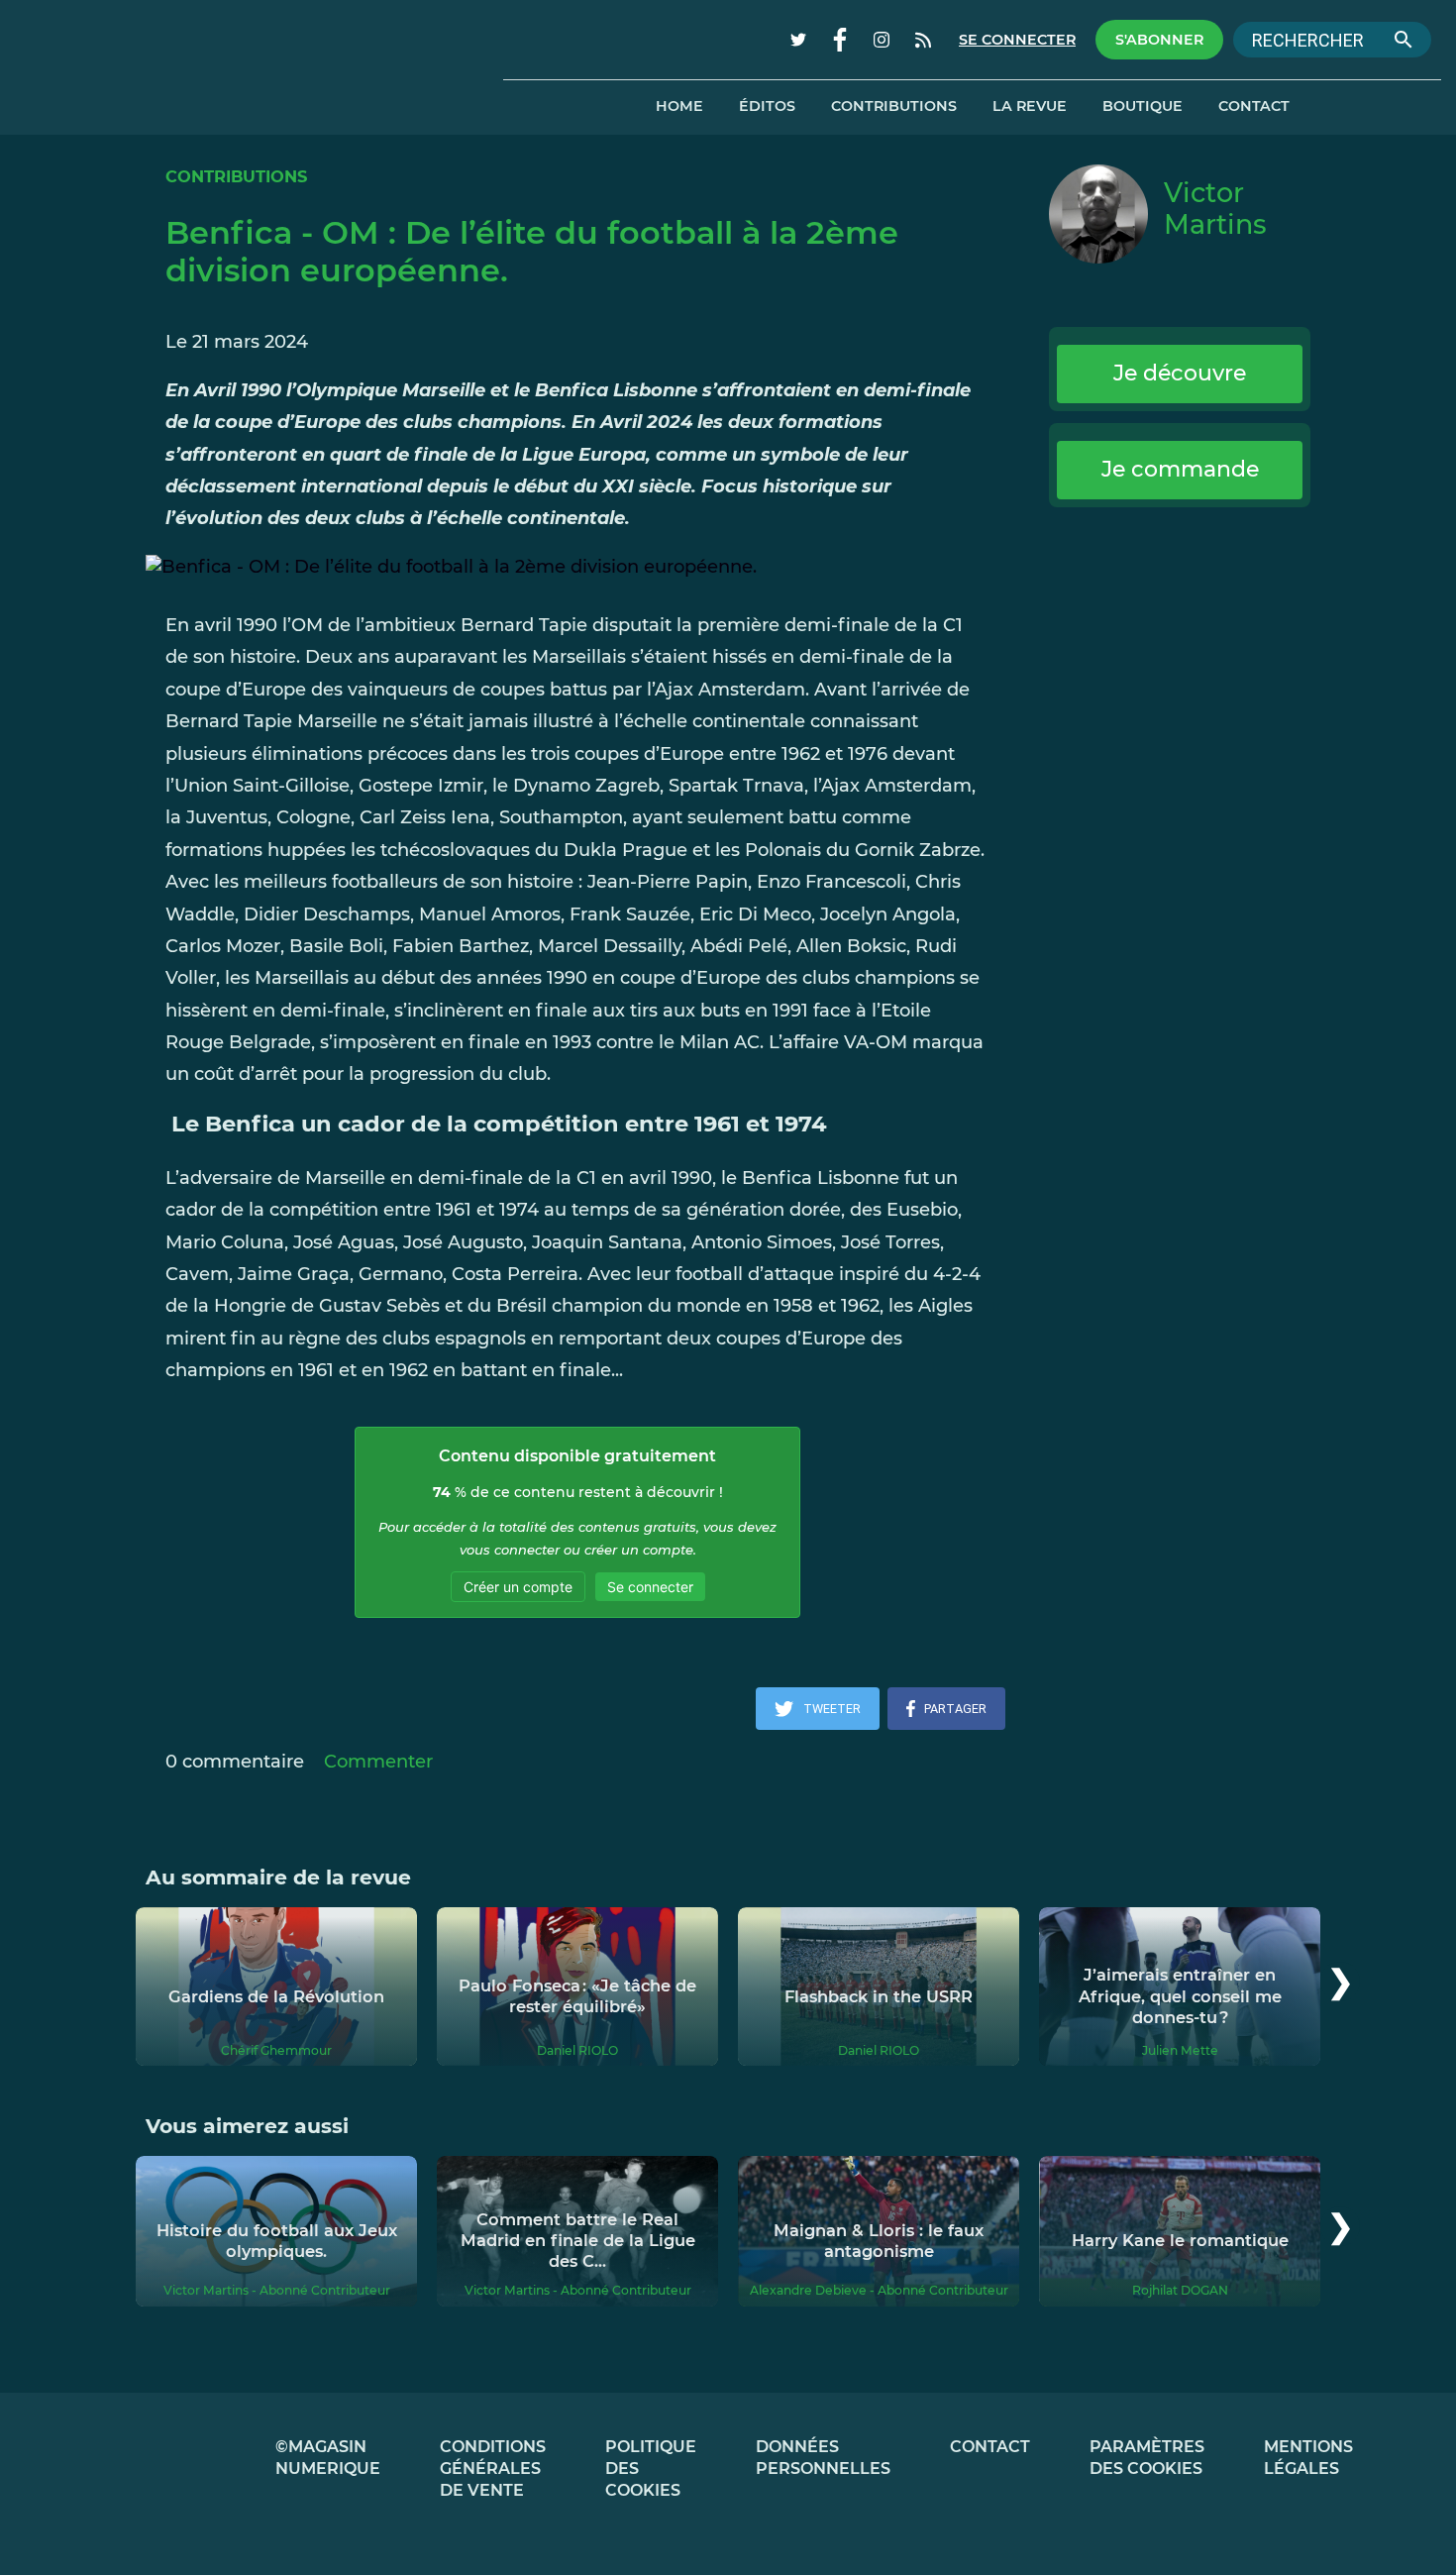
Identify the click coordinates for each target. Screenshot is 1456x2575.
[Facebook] (840, 40)
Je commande (1180, 469)
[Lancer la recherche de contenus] (1404, 40)
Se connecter (1017, 40)
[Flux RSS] (923, 40)
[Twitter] (798, 40)
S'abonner (1159, 40)
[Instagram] (882, 40)
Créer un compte (518, 1587)
